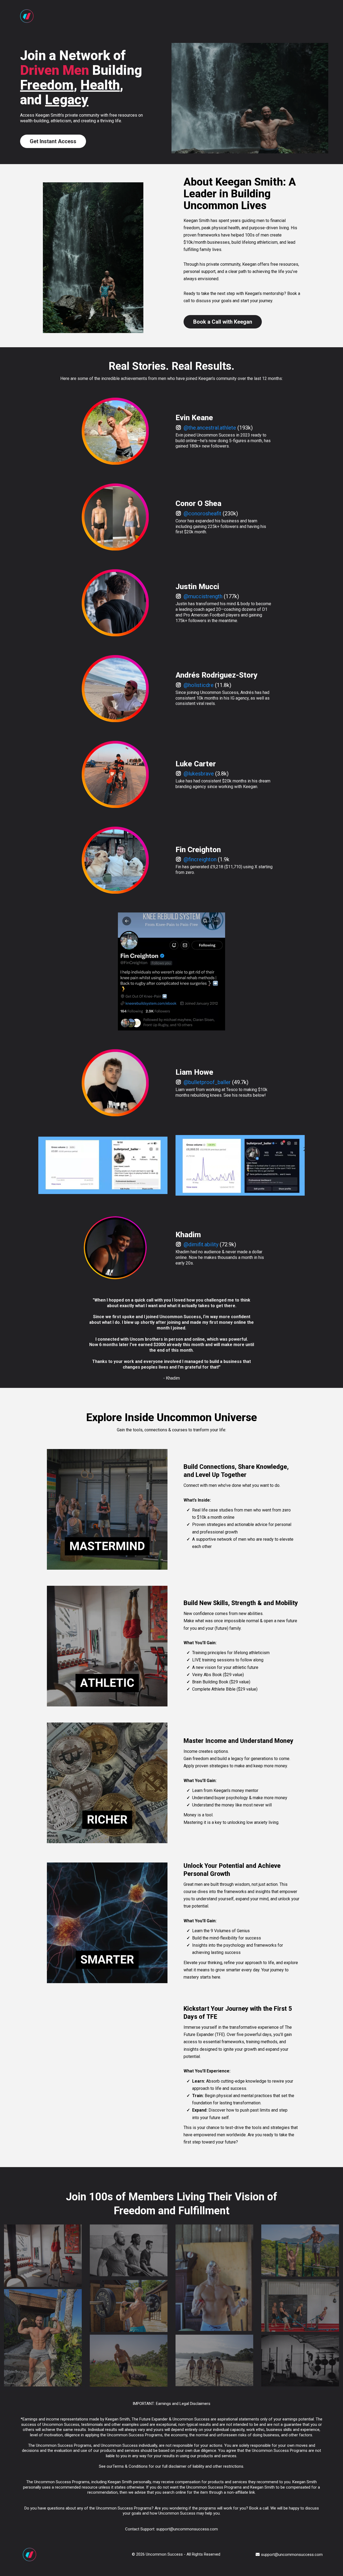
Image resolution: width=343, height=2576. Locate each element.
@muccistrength (203, 596)
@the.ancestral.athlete (210, 428)
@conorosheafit (202, 513)
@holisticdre (199, 685)
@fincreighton (200, 859)
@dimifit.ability (201, 1244)
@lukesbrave (199, 774)
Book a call (259, 2508)
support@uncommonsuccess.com (187, 2529)
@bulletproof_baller (207, 1082)
